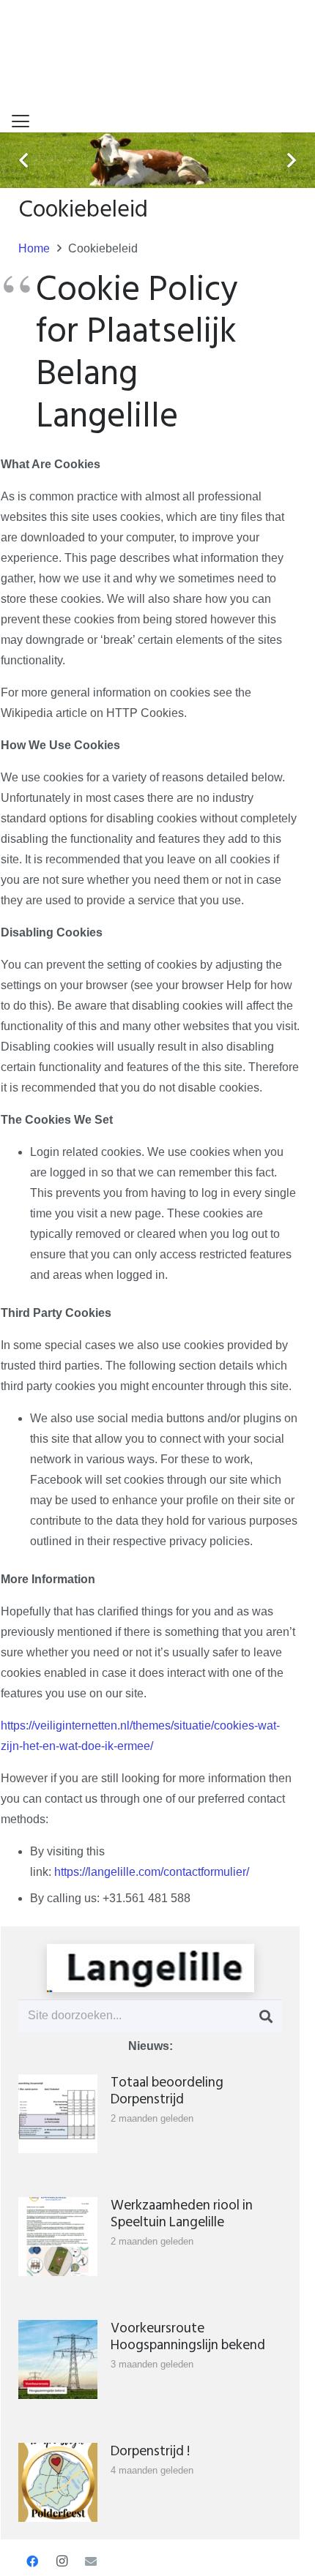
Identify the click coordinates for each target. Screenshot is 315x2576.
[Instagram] (62, 2561)
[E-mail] (91, 2561)
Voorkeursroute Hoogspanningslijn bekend (188, 2337)
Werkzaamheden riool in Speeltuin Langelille (182, 2214)
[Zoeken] (266, 2016)
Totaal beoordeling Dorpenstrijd (167, 2091)
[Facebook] (32, 2561)
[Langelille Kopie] (150, 1968)
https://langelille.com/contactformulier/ (152, 1872)
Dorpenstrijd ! (150, 2451)
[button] (21, 121)
